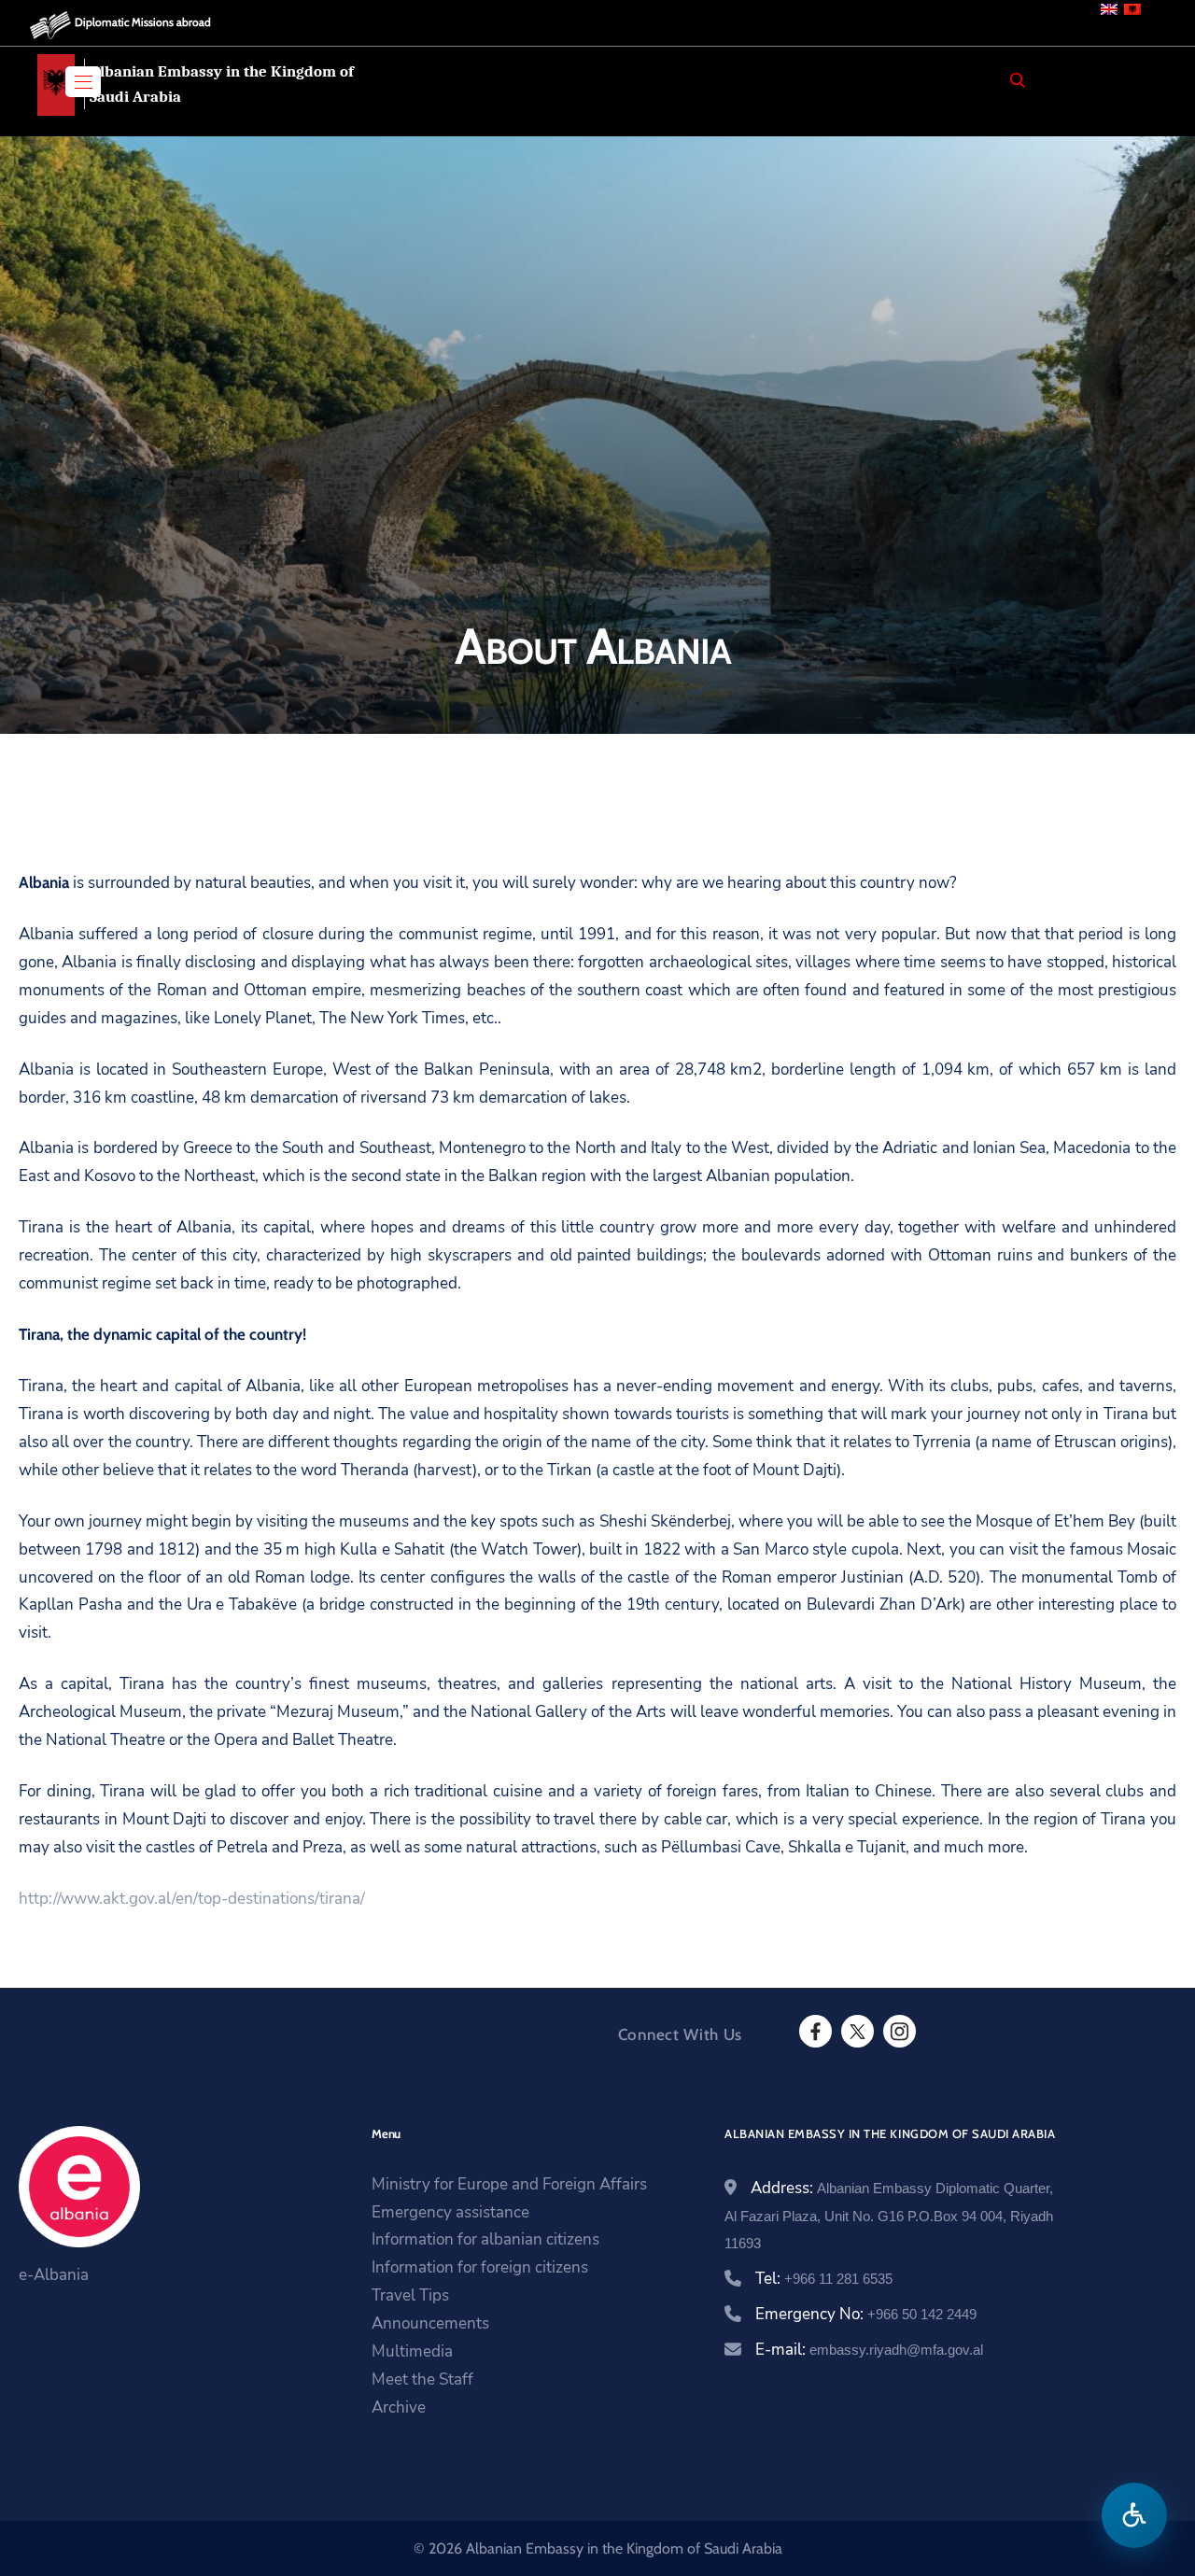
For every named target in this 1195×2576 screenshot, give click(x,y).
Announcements (430, 2323)
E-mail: (869, 2350)
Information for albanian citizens (485, 2239)
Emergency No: (866, 2314)
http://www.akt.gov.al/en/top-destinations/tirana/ (192, 1899)
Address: (889, 2215)
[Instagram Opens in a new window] (898, 2032)
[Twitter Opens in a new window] (856, 2032)
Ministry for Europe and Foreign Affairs (509, 2184)
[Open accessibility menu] (1134, 2515)
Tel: (824, 2279)
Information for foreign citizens (480, 2267)
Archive (399, 2407)
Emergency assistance (450, 2212)
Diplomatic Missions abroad (143, 22)
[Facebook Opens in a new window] (814, 2032)
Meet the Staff (422, 2379)
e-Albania (54, 2275)
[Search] (1018, 80)
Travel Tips (410, 2295)
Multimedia (412, 2351)
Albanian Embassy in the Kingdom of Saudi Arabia (222, 84)
